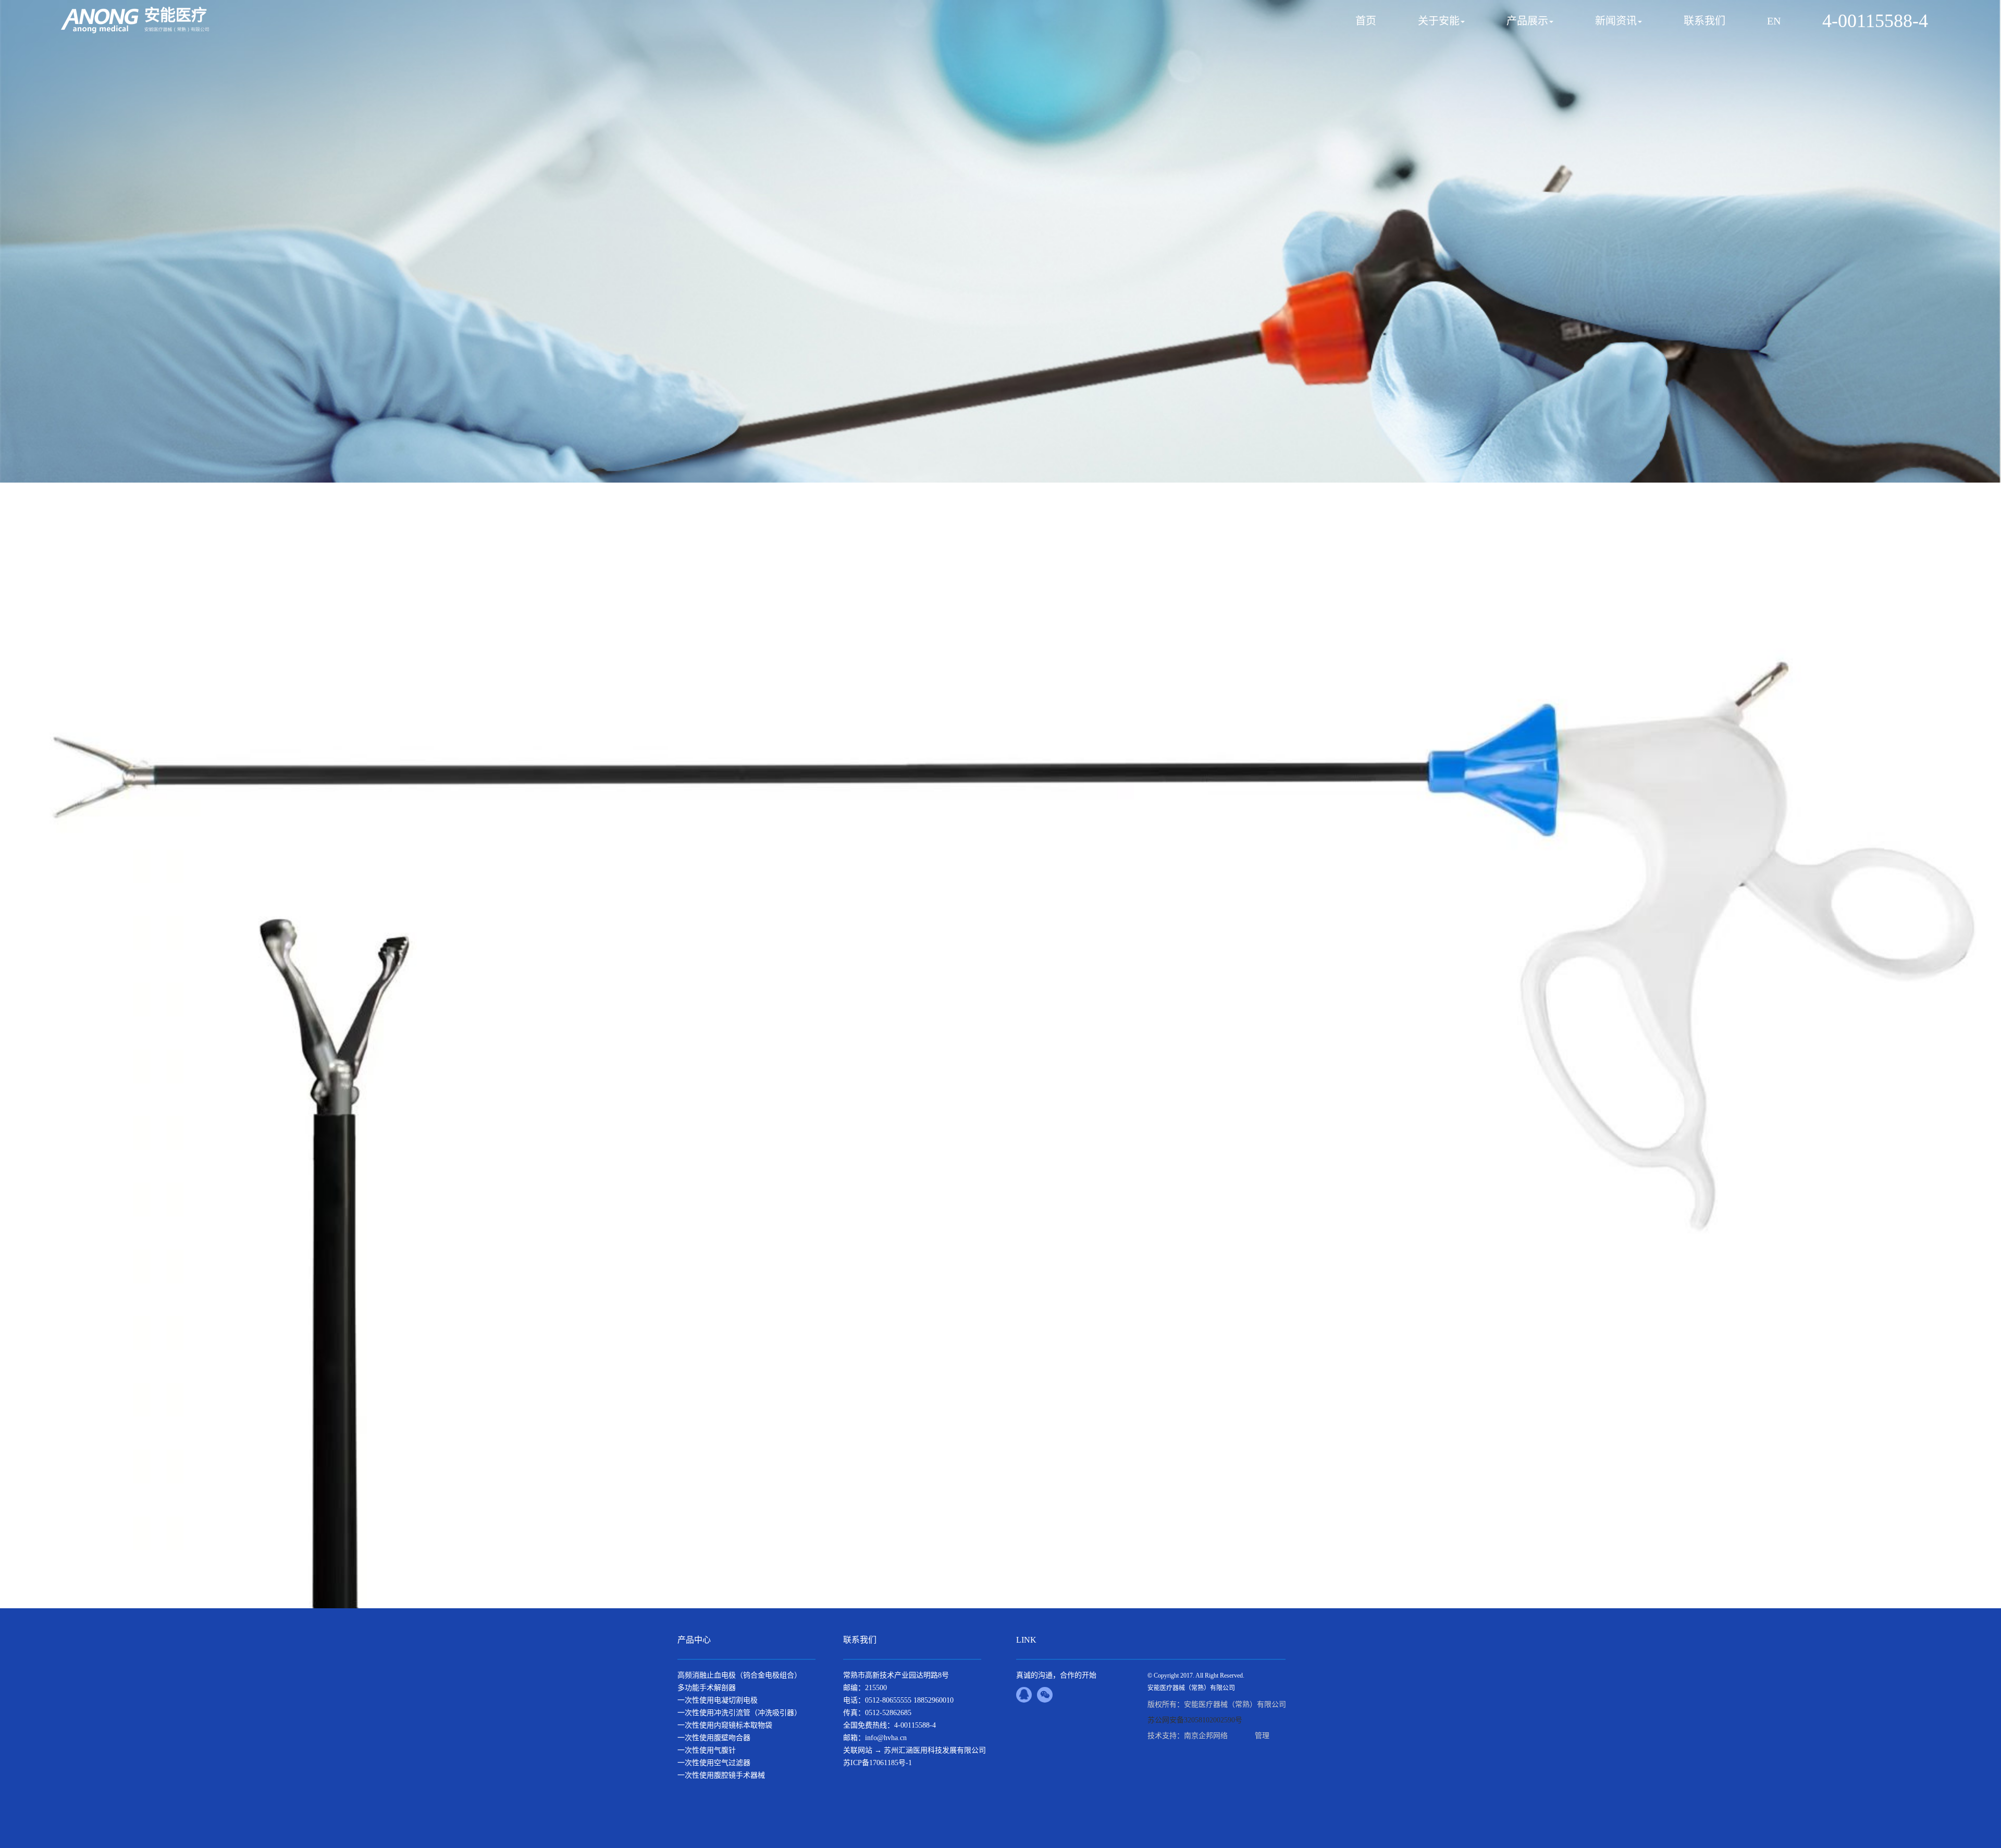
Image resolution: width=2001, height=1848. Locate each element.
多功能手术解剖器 (707, 1688)
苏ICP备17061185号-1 (878, 1763)
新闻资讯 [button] (1616, 21)
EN (1774, 21)
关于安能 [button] (1439, 21)
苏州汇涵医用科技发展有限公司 (935, 1750)
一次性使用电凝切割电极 (718, 1700)
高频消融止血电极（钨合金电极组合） (739, 1675)
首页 (1366, 21)
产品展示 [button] (1527, 21)
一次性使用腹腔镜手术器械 (721, 1775)
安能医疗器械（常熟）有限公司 (1191, 1688)
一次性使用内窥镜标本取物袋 (725, 1725)
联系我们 (1704, 21)
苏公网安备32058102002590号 (1195, 1720)
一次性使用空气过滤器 (714, 1763)
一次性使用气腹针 (707, 1750)
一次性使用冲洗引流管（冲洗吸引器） (739, 1713)
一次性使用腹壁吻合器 (714, 1738)
